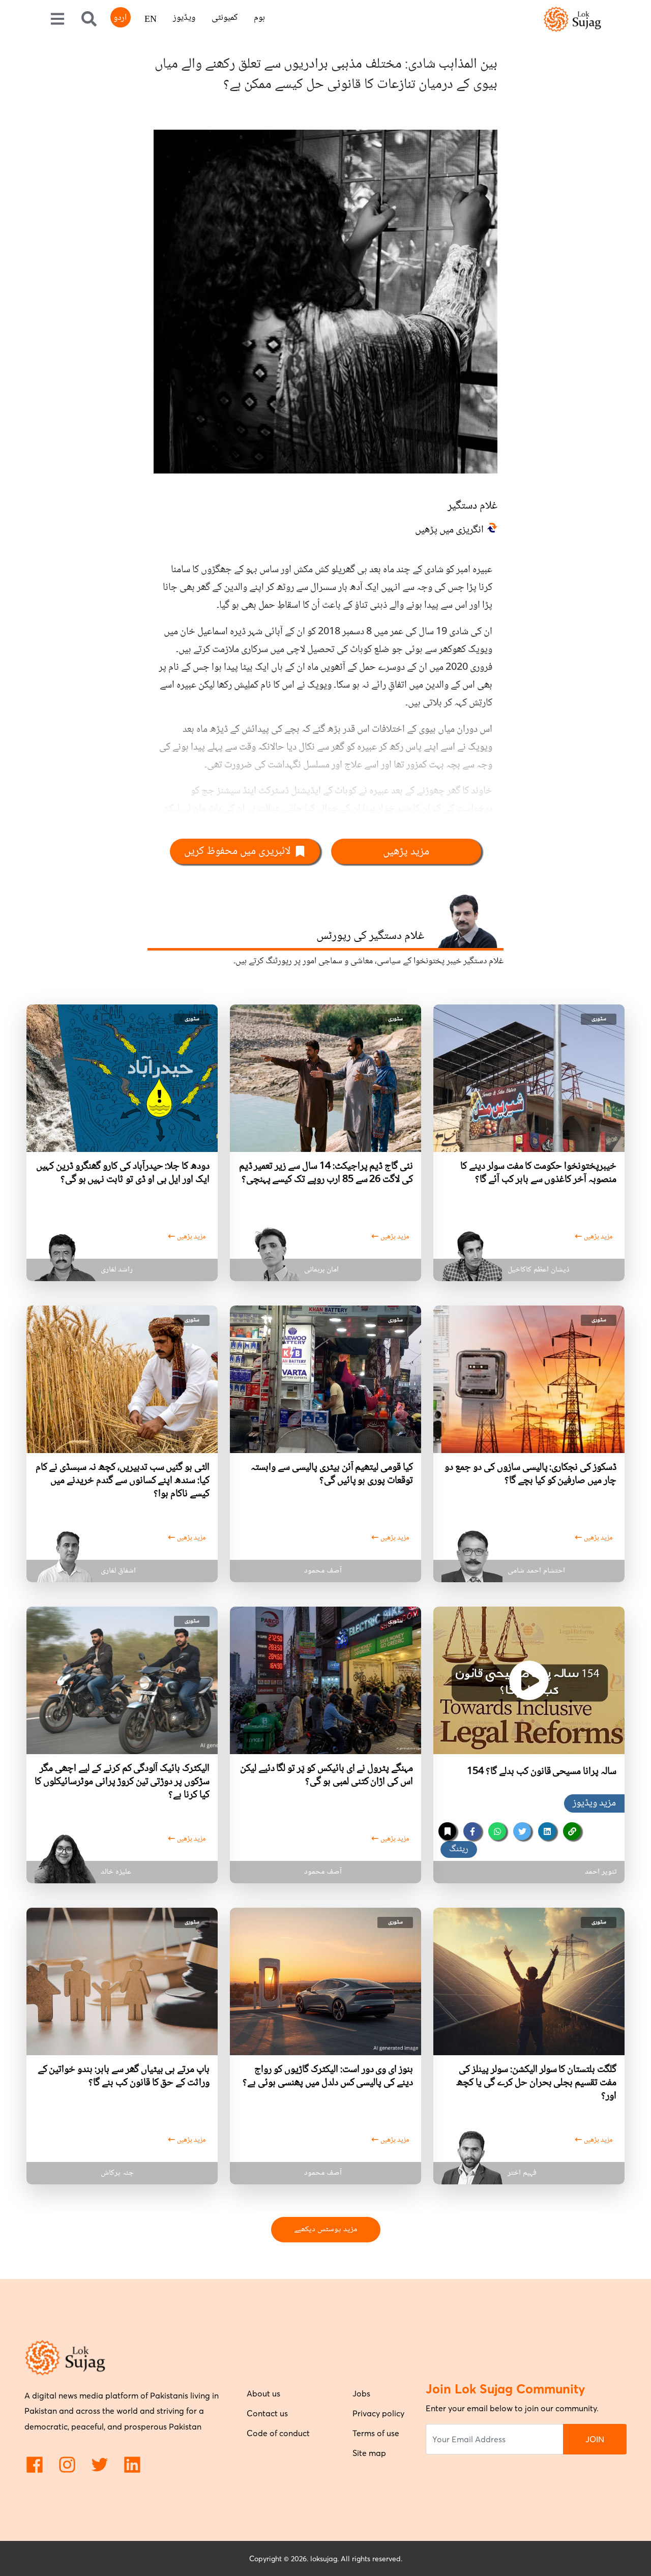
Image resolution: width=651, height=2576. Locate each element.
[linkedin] (547, 1831)
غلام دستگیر (472, 506)
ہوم (259, 18)
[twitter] (522, 1831)
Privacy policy (378, 2413)
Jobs (361, 2393)
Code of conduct (278, 2433)
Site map (369, 2453)
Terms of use (376, 2433)
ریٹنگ (459, 1849)
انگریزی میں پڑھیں (449, 530)
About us (263, 2393)
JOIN (595, 2439)
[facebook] (472, 1831)
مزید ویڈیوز (594, 1803)
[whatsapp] (497, 1831)
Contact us (267, 2413)
